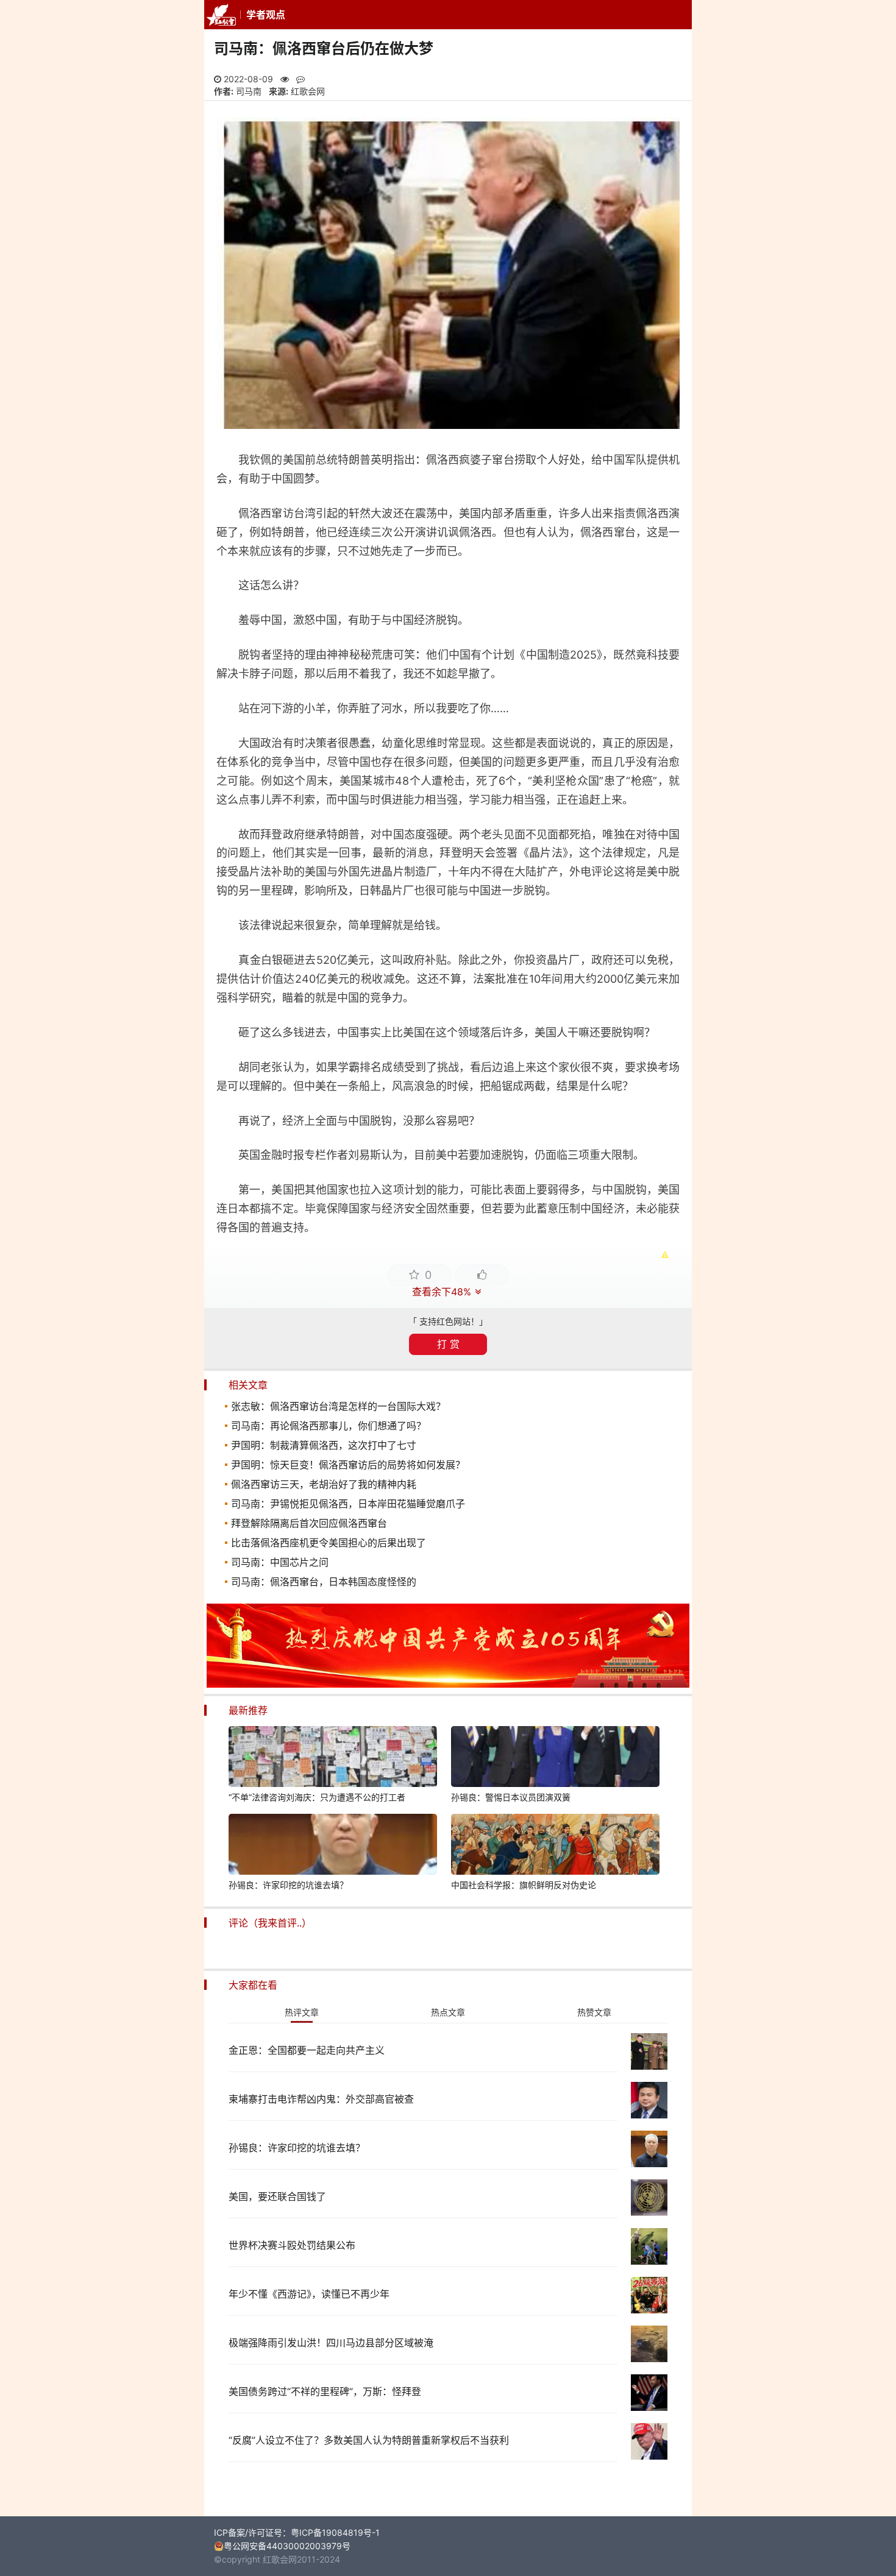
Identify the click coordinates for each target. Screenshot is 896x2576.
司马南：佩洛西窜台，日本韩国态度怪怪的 (324, 1582)
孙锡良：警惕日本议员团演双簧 (511, 1797)
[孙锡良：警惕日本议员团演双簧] (555, 1758)
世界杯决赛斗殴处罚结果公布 (292, 2245)
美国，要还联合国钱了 (277, 2196)
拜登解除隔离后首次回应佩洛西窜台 (309, 1523)
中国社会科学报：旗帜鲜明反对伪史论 (524, 1885)
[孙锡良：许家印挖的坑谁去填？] (333, 1846)
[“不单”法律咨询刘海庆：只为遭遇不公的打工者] (333, 1758)
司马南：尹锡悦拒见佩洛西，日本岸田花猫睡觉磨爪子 (348, 1504)
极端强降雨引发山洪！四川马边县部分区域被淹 (331, 2343)
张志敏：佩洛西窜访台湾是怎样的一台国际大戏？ (338, 1406)
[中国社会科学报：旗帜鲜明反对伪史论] (555, 1846)
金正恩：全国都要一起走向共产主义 (307, 2050)
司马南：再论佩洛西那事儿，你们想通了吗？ (329, 1426)
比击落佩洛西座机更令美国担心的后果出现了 (329, 1543)
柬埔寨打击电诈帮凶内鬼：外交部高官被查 (321, 2099)
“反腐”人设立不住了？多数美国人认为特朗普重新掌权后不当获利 (369, 2440)
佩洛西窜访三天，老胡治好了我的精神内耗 (324, 1484)
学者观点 (266, 15)
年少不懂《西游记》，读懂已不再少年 (309, 2294)
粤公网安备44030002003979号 (287, 2546)
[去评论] (860, 1761)
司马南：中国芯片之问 (280, 1562)
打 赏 (448, 1344)
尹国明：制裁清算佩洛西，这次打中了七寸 (324, 1445)
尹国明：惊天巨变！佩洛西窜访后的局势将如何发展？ (348, 1465)
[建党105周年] (448, 1684)
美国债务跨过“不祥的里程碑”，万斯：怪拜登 (325, 2391)
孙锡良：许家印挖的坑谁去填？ (288, 1885)
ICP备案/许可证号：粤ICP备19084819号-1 (297, 2532)
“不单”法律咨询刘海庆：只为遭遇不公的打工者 (317, 1797)
